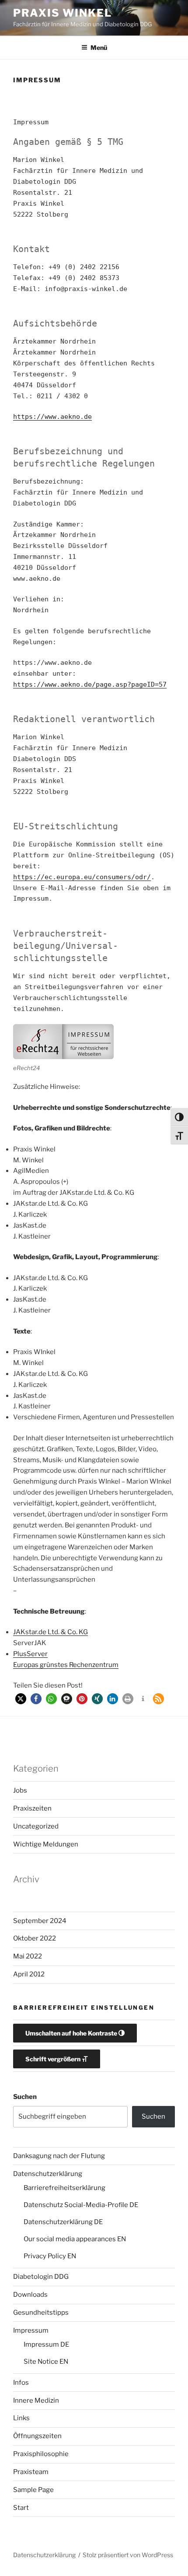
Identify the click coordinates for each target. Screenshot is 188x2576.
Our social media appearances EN (75, 2239)
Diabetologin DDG (41, 2277)
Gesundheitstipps (41, 2313)
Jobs (20, 1790)
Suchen (25, 2097)
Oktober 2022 (35, 1938)
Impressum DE (46, 2344)
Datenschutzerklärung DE (63, 2222)
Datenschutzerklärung (48, 2174)
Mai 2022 (28, 1956)
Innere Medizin (36, 2401)
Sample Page (33, 2490)
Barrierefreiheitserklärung (64, 2188)
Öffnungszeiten (37, 2436)
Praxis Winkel (63, 13)
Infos (21, 2383)
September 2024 (40, 1921)
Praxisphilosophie (41, 2454)
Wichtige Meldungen (46, 1844)
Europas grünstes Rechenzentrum (66, 1665)
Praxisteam (31, 2472)
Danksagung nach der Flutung (59, 2156)
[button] (21, 1699)
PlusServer (30, 1654)
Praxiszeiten (32, 1808)
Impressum (31, 2330)
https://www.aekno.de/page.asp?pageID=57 (90, 684)
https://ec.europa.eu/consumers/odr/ (82, 877)
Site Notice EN (46, 2362)
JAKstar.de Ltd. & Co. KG (50, 1632)
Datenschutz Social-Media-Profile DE (81, 2205)
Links (21, 2418)
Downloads (30, 2295)
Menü (99, 47)
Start (21, 2508)
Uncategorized (36, 1826)
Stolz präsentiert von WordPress (128, 2555)
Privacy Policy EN (50, 2256)
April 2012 (29, 1974)
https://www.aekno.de (52, 417)
